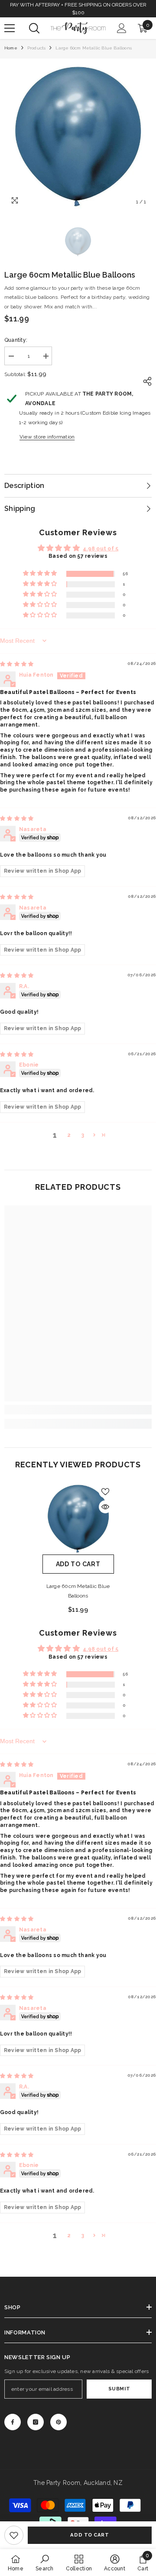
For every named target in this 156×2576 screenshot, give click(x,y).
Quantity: (16, 340)
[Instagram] (36, 2422)
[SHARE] (145, 381)
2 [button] (69, 1135)
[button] (41, 574)
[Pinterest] (58, 2422)
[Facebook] (13, 2422)
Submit (119, 2389)
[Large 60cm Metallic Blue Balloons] (78, 1519)
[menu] (10, 28)
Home (11, 48)
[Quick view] (105, 1507)
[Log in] (122, 28)
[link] (14, 2535)
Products (37, 48)
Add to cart (89, 2535)
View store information (47, 437)
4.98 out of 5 (101, 549)
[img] (17, 664)
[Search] (34, 28)
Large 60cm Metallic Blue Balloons (78, 1591)
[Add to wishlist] (105, 1492)
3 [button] (83, 1135)
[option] (78, 137)
